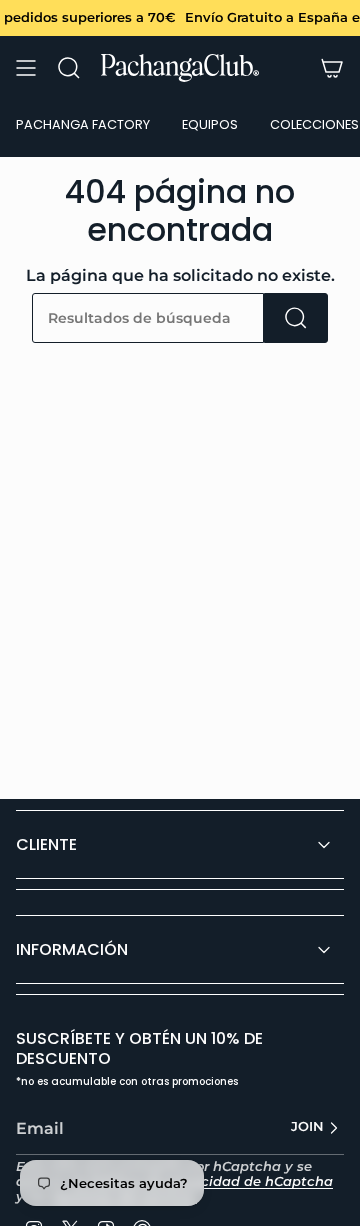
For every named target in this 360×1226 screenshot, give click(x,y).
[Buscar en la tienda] (296, 318)
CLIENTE (46, 844)
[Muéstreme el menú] (26, 68)
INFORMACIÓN (72, 949)
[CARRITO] (332, 68)
